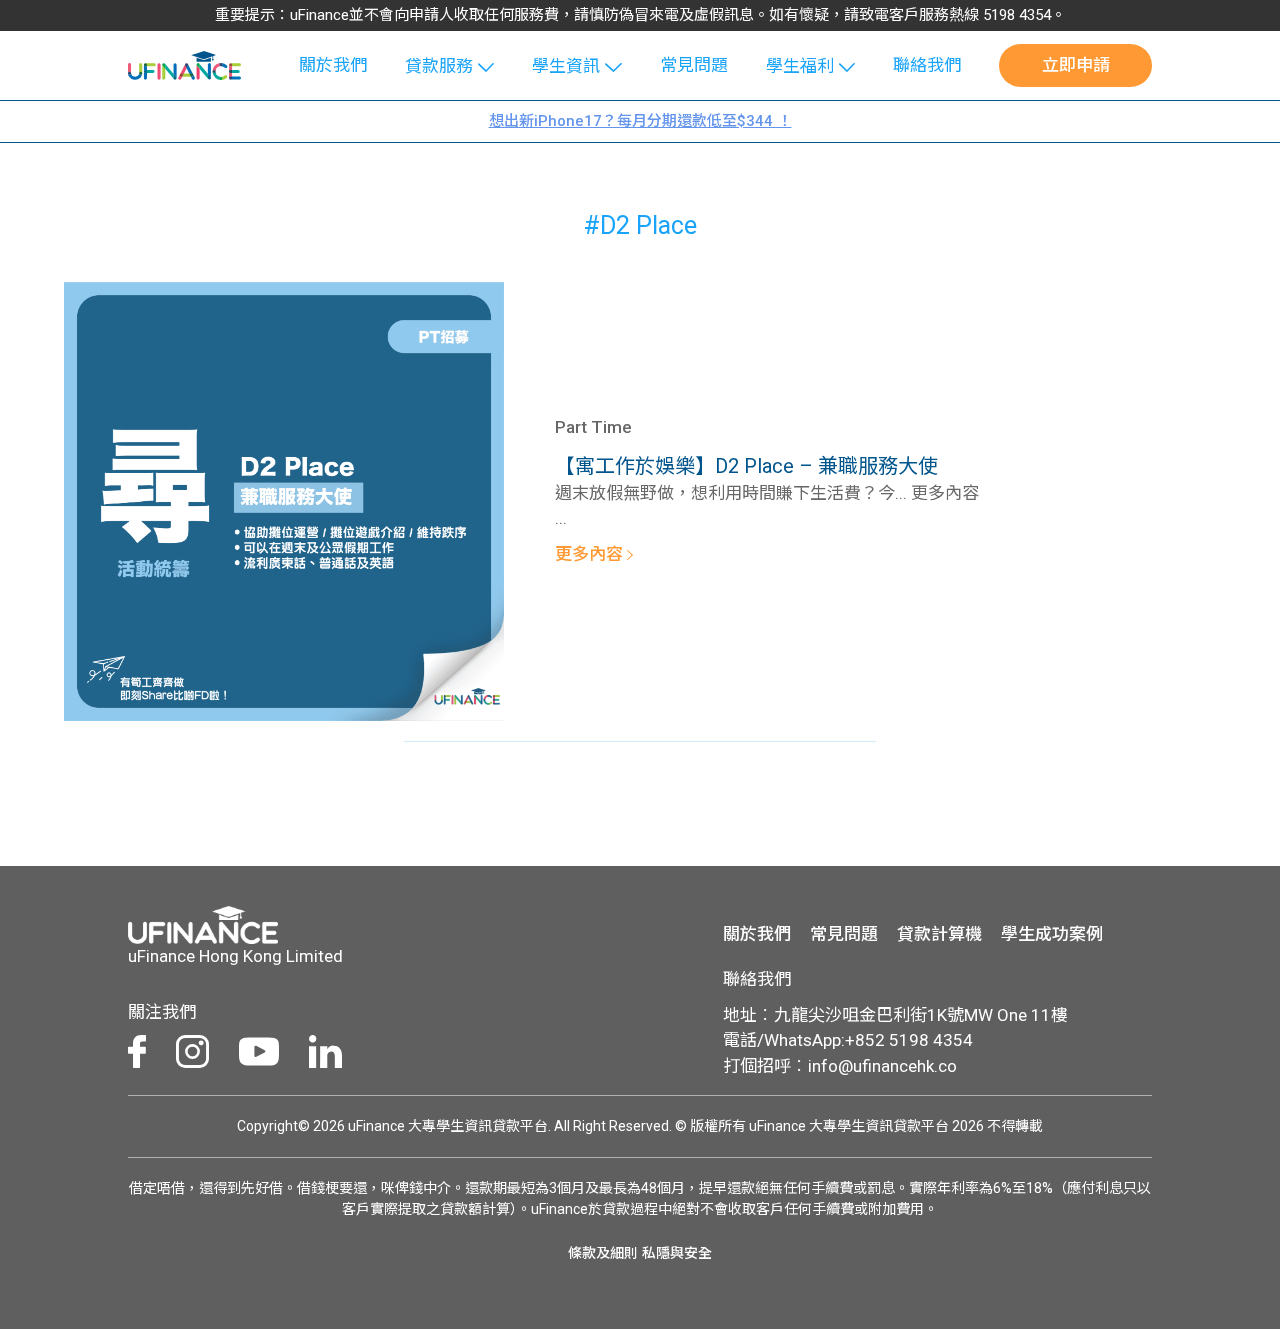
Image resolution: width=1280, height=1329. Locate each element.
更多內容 (591, 554)
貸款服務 (439, 66)
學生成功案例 (1052, 934)
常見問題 (694, 65)
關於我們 (333, 65)
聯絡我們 (927, 65)
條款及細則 (603, 1253)
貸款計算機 (939, 934)
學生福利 (800, 66)
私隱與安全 (677, 1253)
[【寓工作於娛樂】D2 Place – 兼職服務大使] (284, 500)
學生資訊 (566, 66)
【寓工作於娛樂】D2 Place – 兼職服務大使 (746, 466)
